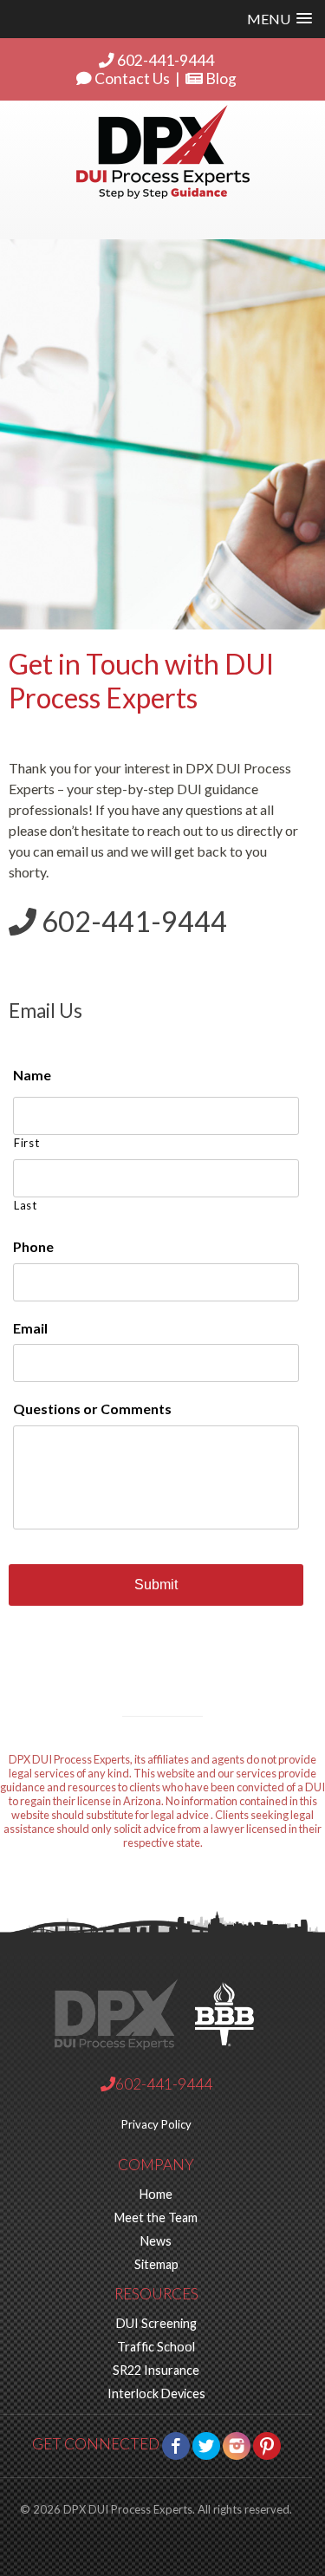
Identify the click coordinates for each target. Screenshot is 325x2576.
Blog (220, 78)
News (156, 2241)
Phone (33, 1246)
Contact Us (131, 78)
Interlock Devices (156, 2393)
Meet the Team (156, 2217)
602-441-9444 (164, 60)
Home (156, 2194)
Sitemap (156, 2264)
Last (26, 1205)
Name (32, 1075)
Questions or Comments (92, 1409)
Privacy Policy (156, 2124)
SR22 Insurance (156, 2370)
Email (30, 1328)
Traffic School (156, 2347)
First (26, 1143)
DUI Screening (156, 2323)
